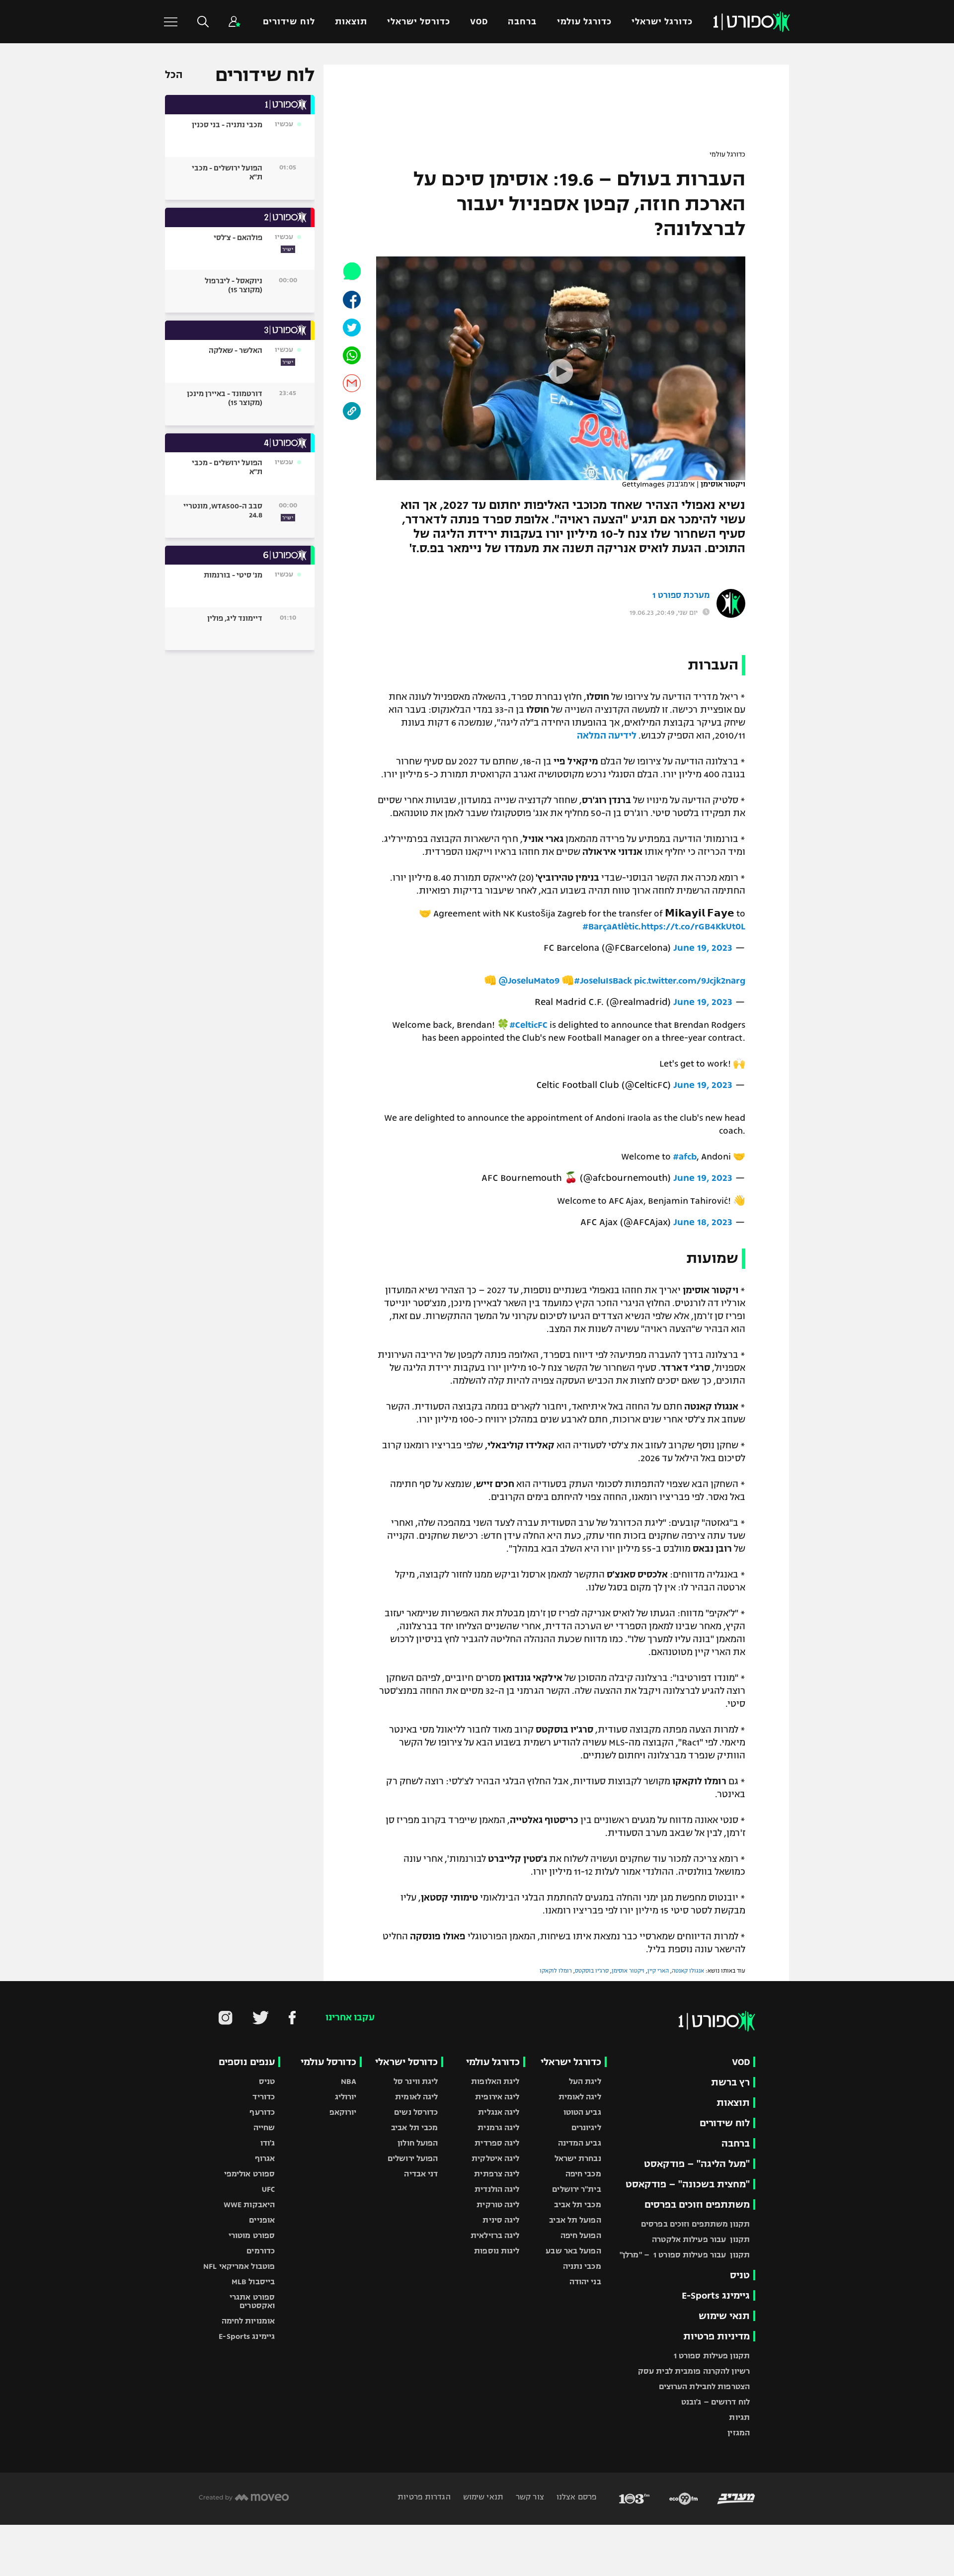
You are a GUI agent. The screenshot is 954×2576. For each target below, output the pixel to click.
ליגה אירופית (497, 2097)
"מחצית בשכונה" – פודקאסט (688, 2184)
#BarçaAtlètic (610, 926)
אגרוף (265, 2158)
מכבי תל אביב (577, 2204)
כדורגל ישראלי (662, 22)
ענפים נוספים (247, 2062)
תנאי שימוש (724, 2316)
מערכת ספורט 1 (681, 595)
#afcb (685, 1157)
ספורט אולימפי (249, 2174)
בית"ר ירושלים (576, 2189)
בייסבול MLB (253, 2282)
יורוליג (346, 2097)
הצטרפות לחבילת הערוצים (704, 2386)
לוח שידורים (289, 22)
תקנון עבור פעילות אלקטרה (701, 2239)
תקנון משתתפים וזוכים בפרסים (695, 2224)
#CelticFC (528, 1025)
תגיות (739, 2417)
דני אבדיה (421, 2174)
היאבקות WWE (249, 2204)
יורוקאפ (343, 2112)
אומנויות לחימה (248, 2321)
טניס (740, 2275)
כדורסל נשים (416, 2112)
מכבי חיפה (583, 2174)
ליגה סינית (501, 2220)
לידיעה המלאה (607, 736)
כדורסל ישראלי (419, 22)
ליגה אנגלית (499, 2112)
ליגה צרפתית (497, 2174)
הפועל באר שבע (573, 2251)
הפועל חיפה (581, 2235)
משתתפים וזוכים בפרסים (697, 2204)
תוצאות (351, 22)
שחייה (264, 2127)
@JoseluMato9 (529, 981)
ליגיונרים (586, 2127)
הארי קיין (658, 1971)
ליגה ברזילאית (495, 2235)
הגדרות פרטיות (424, 2497)
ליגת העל (585, 2081)
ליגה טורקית (498, 2204)
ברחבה (522, 22)
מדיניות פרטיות (716, 2336)
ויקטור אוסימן (628, 1971)
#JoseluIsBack (603, 981)
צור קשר (529, 2497)
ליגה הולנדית (497, 2189)
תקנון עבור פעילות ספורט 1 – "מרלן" (685, 2255)
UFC (268, 2189)
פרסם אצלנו (576, 2497)
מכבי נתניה (582, 2266)
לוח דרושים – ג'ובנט (715, 2402)
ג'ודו (268, 2143)
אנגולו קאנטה (688, 1971)
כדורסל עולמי (328, 2062)
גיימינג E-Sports (716, 2295)
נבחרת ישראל (578, 2158)
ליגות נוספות (497, 2251)
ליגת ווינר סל (416, 2081)
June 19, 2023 (703, 948)
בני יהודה (585, 2282)
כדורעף (262, 2112)
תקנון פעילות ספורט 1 (712, 2356)
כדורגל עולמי (584, 22)
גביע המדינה (580, 2143)
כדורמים (261, 2251)
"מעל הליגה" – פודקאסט (697, 2164)
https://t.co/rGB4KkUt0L (693, 926)
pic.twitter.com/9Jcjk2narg (690, 981)
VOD (479, 22)
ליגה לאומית (580, 2097)
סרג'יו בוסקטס (592, 1971)
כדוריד (264, 2097)
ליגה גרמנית (498, 2127)
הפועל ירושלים (413, 2158)
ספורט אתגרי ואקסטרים (252, 2301)
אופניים (262, 2220)
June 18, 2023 (703, 1222)
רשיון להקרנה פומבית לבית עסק (694, 2371)
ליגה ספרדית (497, 2143)
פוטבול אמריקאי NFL (239, 2266)
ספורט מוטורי (252, 2235)
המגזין (739, 2433)
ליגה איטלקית (495, 2158)
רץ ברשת (730, 2082)
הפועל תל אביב (575, 2220)
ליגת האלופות (495, 2081)
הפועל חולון (418, 2143)
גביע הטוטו (582, 2112)
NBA (349, 2081)
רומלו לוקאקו (556, 1971)
